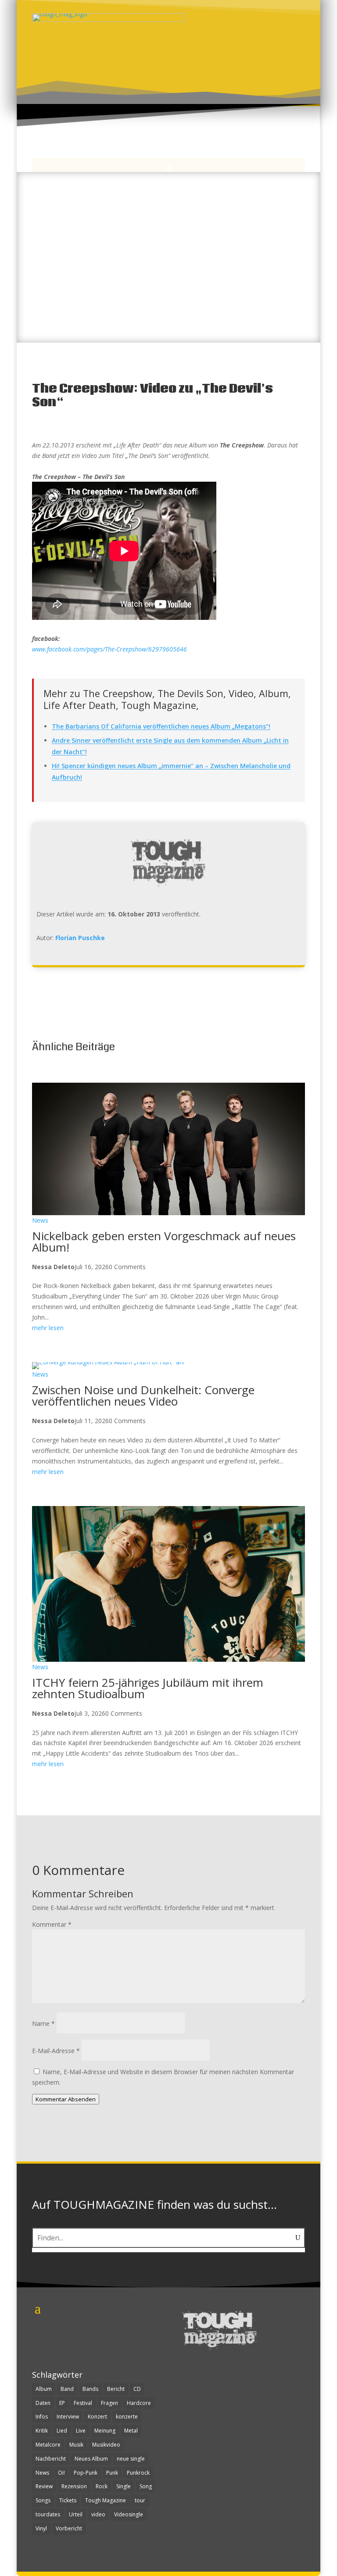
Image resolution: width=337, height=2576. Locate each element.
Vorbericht (69, 2528)
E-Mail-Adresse (56, 2051)
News (40, 1220)
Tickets (68, 2500)
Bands (90, 2389)
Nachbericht (51, 2459)
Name (43, 2023)
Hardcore (139, 2403)
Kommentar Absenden (66, 2099)
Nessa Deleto (53, 1267)
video (98, 2514)
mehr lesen (48, 1328)
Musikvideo (106, 2445)
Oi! (61, 2473)
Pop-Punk (86, 2473)
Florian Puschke (80, 938)
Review (44, 2486)
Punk (112, 2473)
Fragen (109, 2403)
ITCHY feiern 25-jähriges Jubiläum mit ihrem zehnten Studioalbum (148, 1688)
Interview (68, 2417)
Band (67, 2389)
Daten (43, 2403)
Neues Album (91, 2459)
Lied (62, 2431)
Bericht (116, 2389)
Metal (131, 2431)
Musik (76, 2445)
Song (146, 2486)
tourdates (48, 2514)
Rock (102, 2486)
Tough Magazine (106, 2500)
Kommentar (52, 1924)
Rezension (74, 2486)
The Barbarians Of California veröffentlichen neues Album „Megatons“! (161, 726)
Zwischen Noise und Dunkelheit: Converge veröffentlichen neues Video (143, 1395)
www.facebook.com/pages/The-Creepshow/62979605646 (109, 649)
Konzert (97, 2417)
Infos (42, 2417)
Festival (83, 2403)
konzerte (127, 2417)
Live (81, 2431)
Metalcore (48, 2445)
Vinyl (41, 2528)
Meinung (105, 2431)
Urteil (76, 2514)
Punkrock (138, 2473)
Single (124, 2486)
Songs (43, 2500)
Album (44, 2389)
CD (137, 2389)
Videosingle (129, 2514)
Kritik (42, 2431)
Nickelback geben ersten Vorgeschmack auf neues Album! (164, 1241)
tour (140, 2500)
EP (62, 2403)
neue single (131, 2459)
